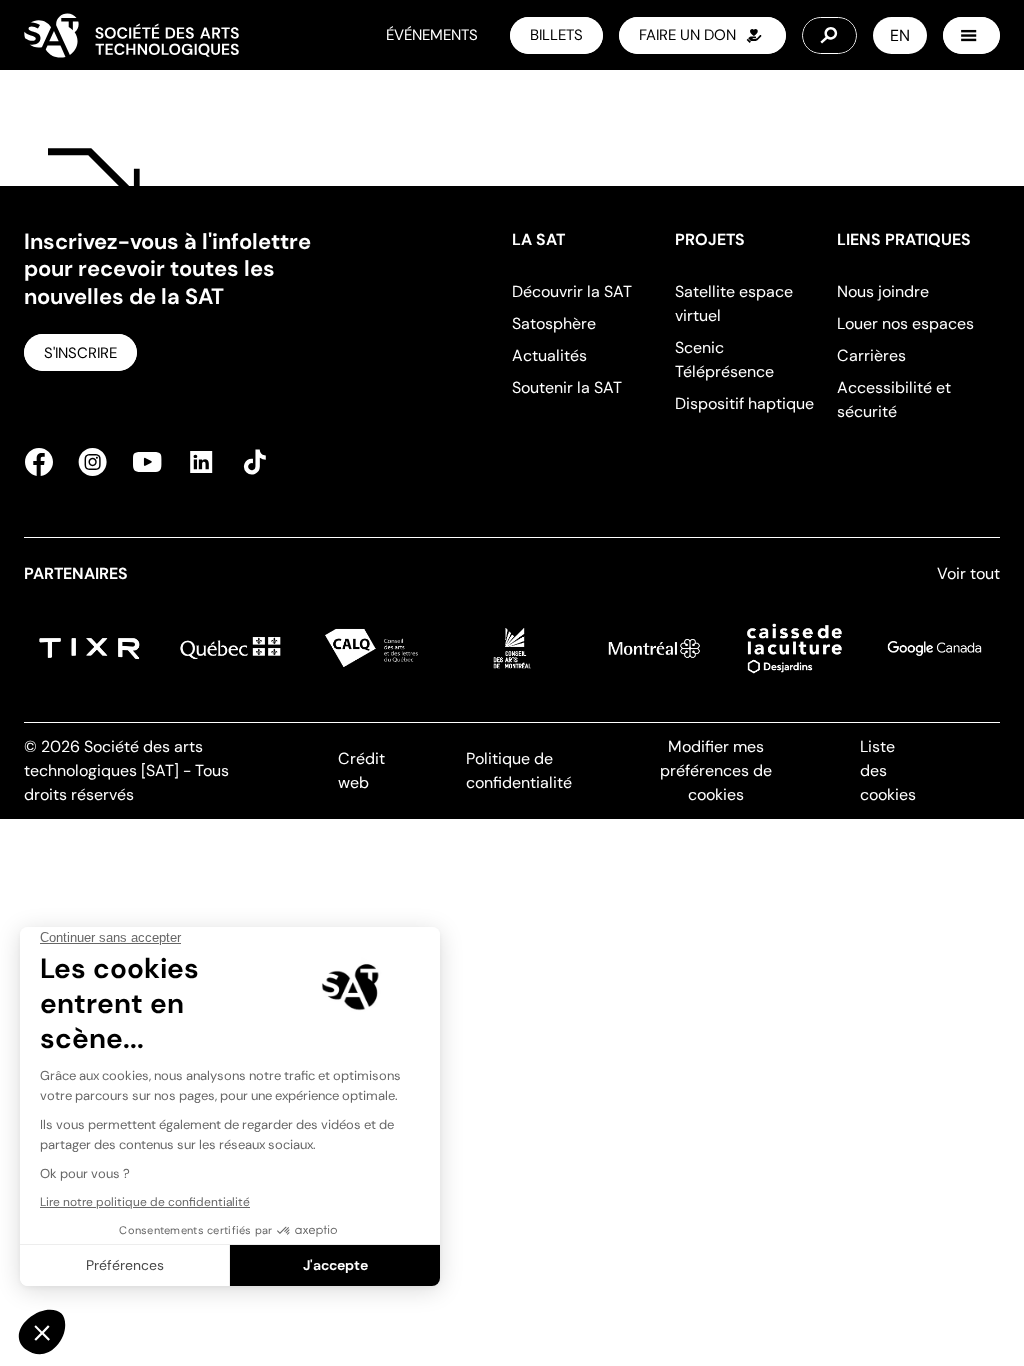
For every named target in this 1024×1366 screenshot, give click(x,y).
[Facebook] (45, 462)
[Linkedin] (201, 462)
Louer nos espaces (905, 323)
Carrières (871, 355)
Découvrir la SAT (572, 291)
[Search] (829, 35)
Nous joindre (883, 291)
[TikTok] (249, 462)
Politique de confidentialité (519, 770)
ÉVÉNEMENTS (432, 35)
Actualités (549, 355)
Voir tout (968, 573)
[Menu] (971, 35)
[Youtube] (147, 462)
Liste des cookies (888, 770)
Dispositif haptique (744, 403)
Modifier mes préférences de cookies (716, 770)
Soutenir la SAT (567, 387)
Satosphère (554, 323)
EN (900, 35)
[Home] (131, 35)
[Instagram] (93, 462)
